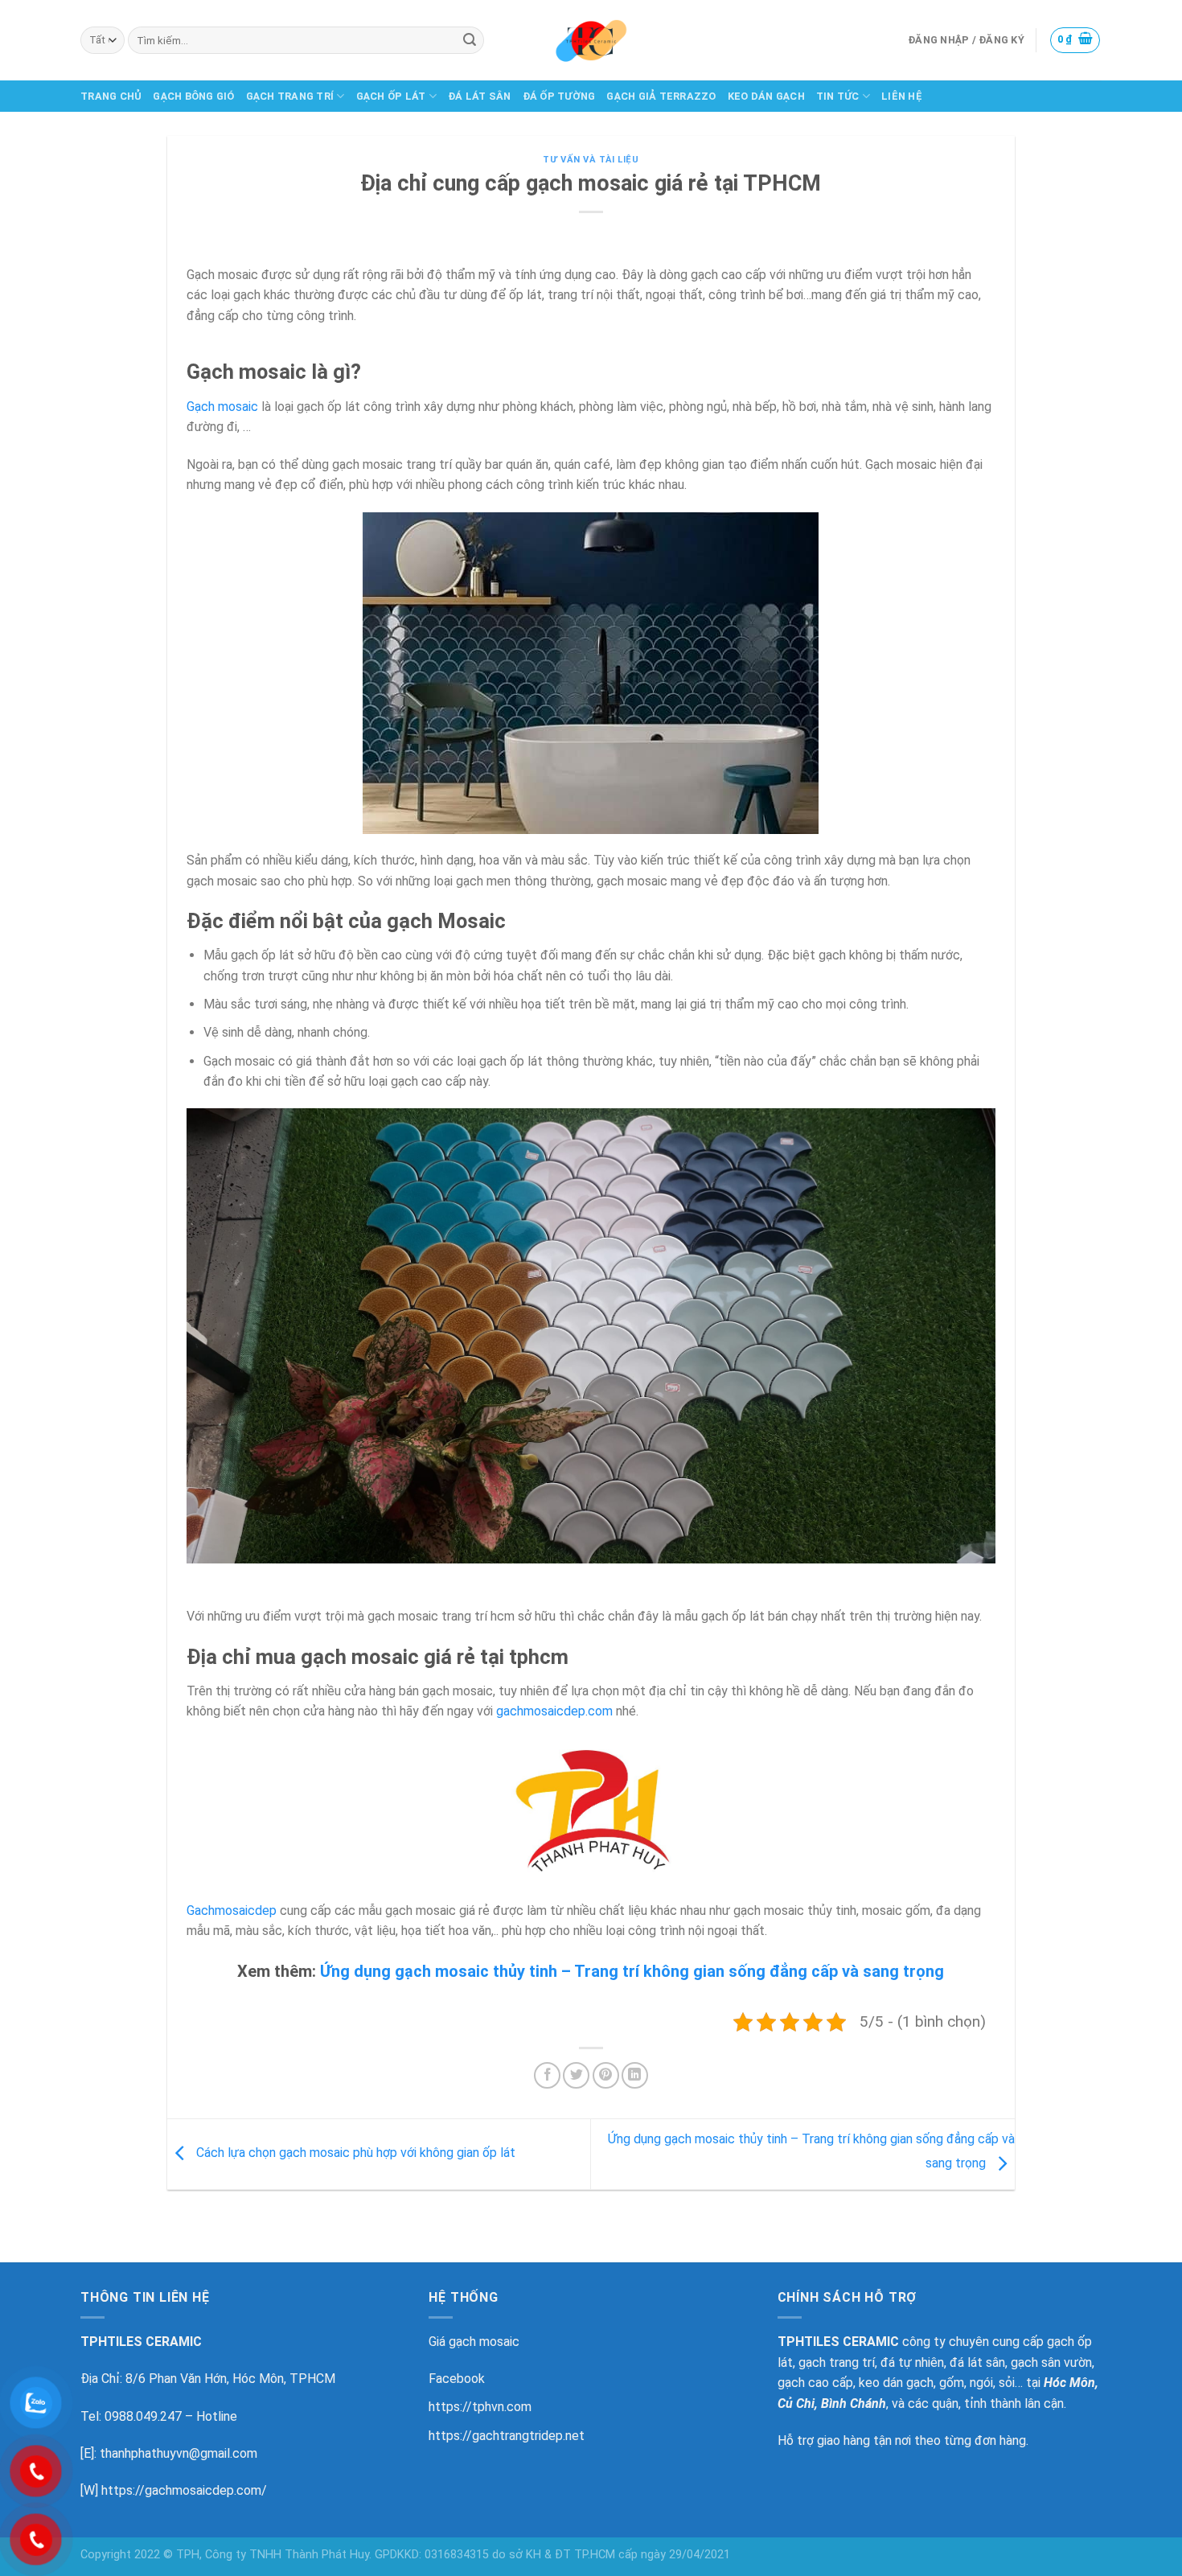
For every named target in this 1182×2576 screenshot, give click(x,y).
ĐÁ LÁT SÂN (480, 96)
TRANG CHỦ (111, 96)
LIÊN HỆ (902, 96)
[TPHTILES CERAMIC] (591, 40)
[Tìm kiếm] (470, 40)
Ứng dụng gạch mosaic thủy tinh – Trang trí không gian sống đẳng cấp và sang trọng (632, 1971)
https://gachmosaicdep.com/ (184, 2490)
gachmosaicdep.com (554, 1711)
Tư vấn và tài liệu (591, 160)
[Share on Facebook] (547, 2075)
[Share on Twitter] (576, 2075)
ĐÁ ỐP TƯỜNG (559, 96)
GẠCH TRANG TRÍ (290, 96)
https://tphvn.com (480, 2407)
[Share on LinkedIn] (635, 2075)
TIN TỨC (838, 96)
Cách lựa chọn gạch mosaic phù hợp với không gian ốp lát (354, 2153)
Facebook (457, 2379)
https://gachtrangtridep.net (507, 2436)
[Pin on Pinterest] (606, 2075)
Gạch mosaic (222, 407)
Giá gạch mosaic (474, 2342)
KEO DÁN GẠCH (766, 96)
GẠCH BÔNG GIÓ (193, 96)
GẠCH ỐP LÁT (391, 96)
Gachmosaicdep (232, 1910)
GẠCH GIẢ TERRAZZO (661, 96)
